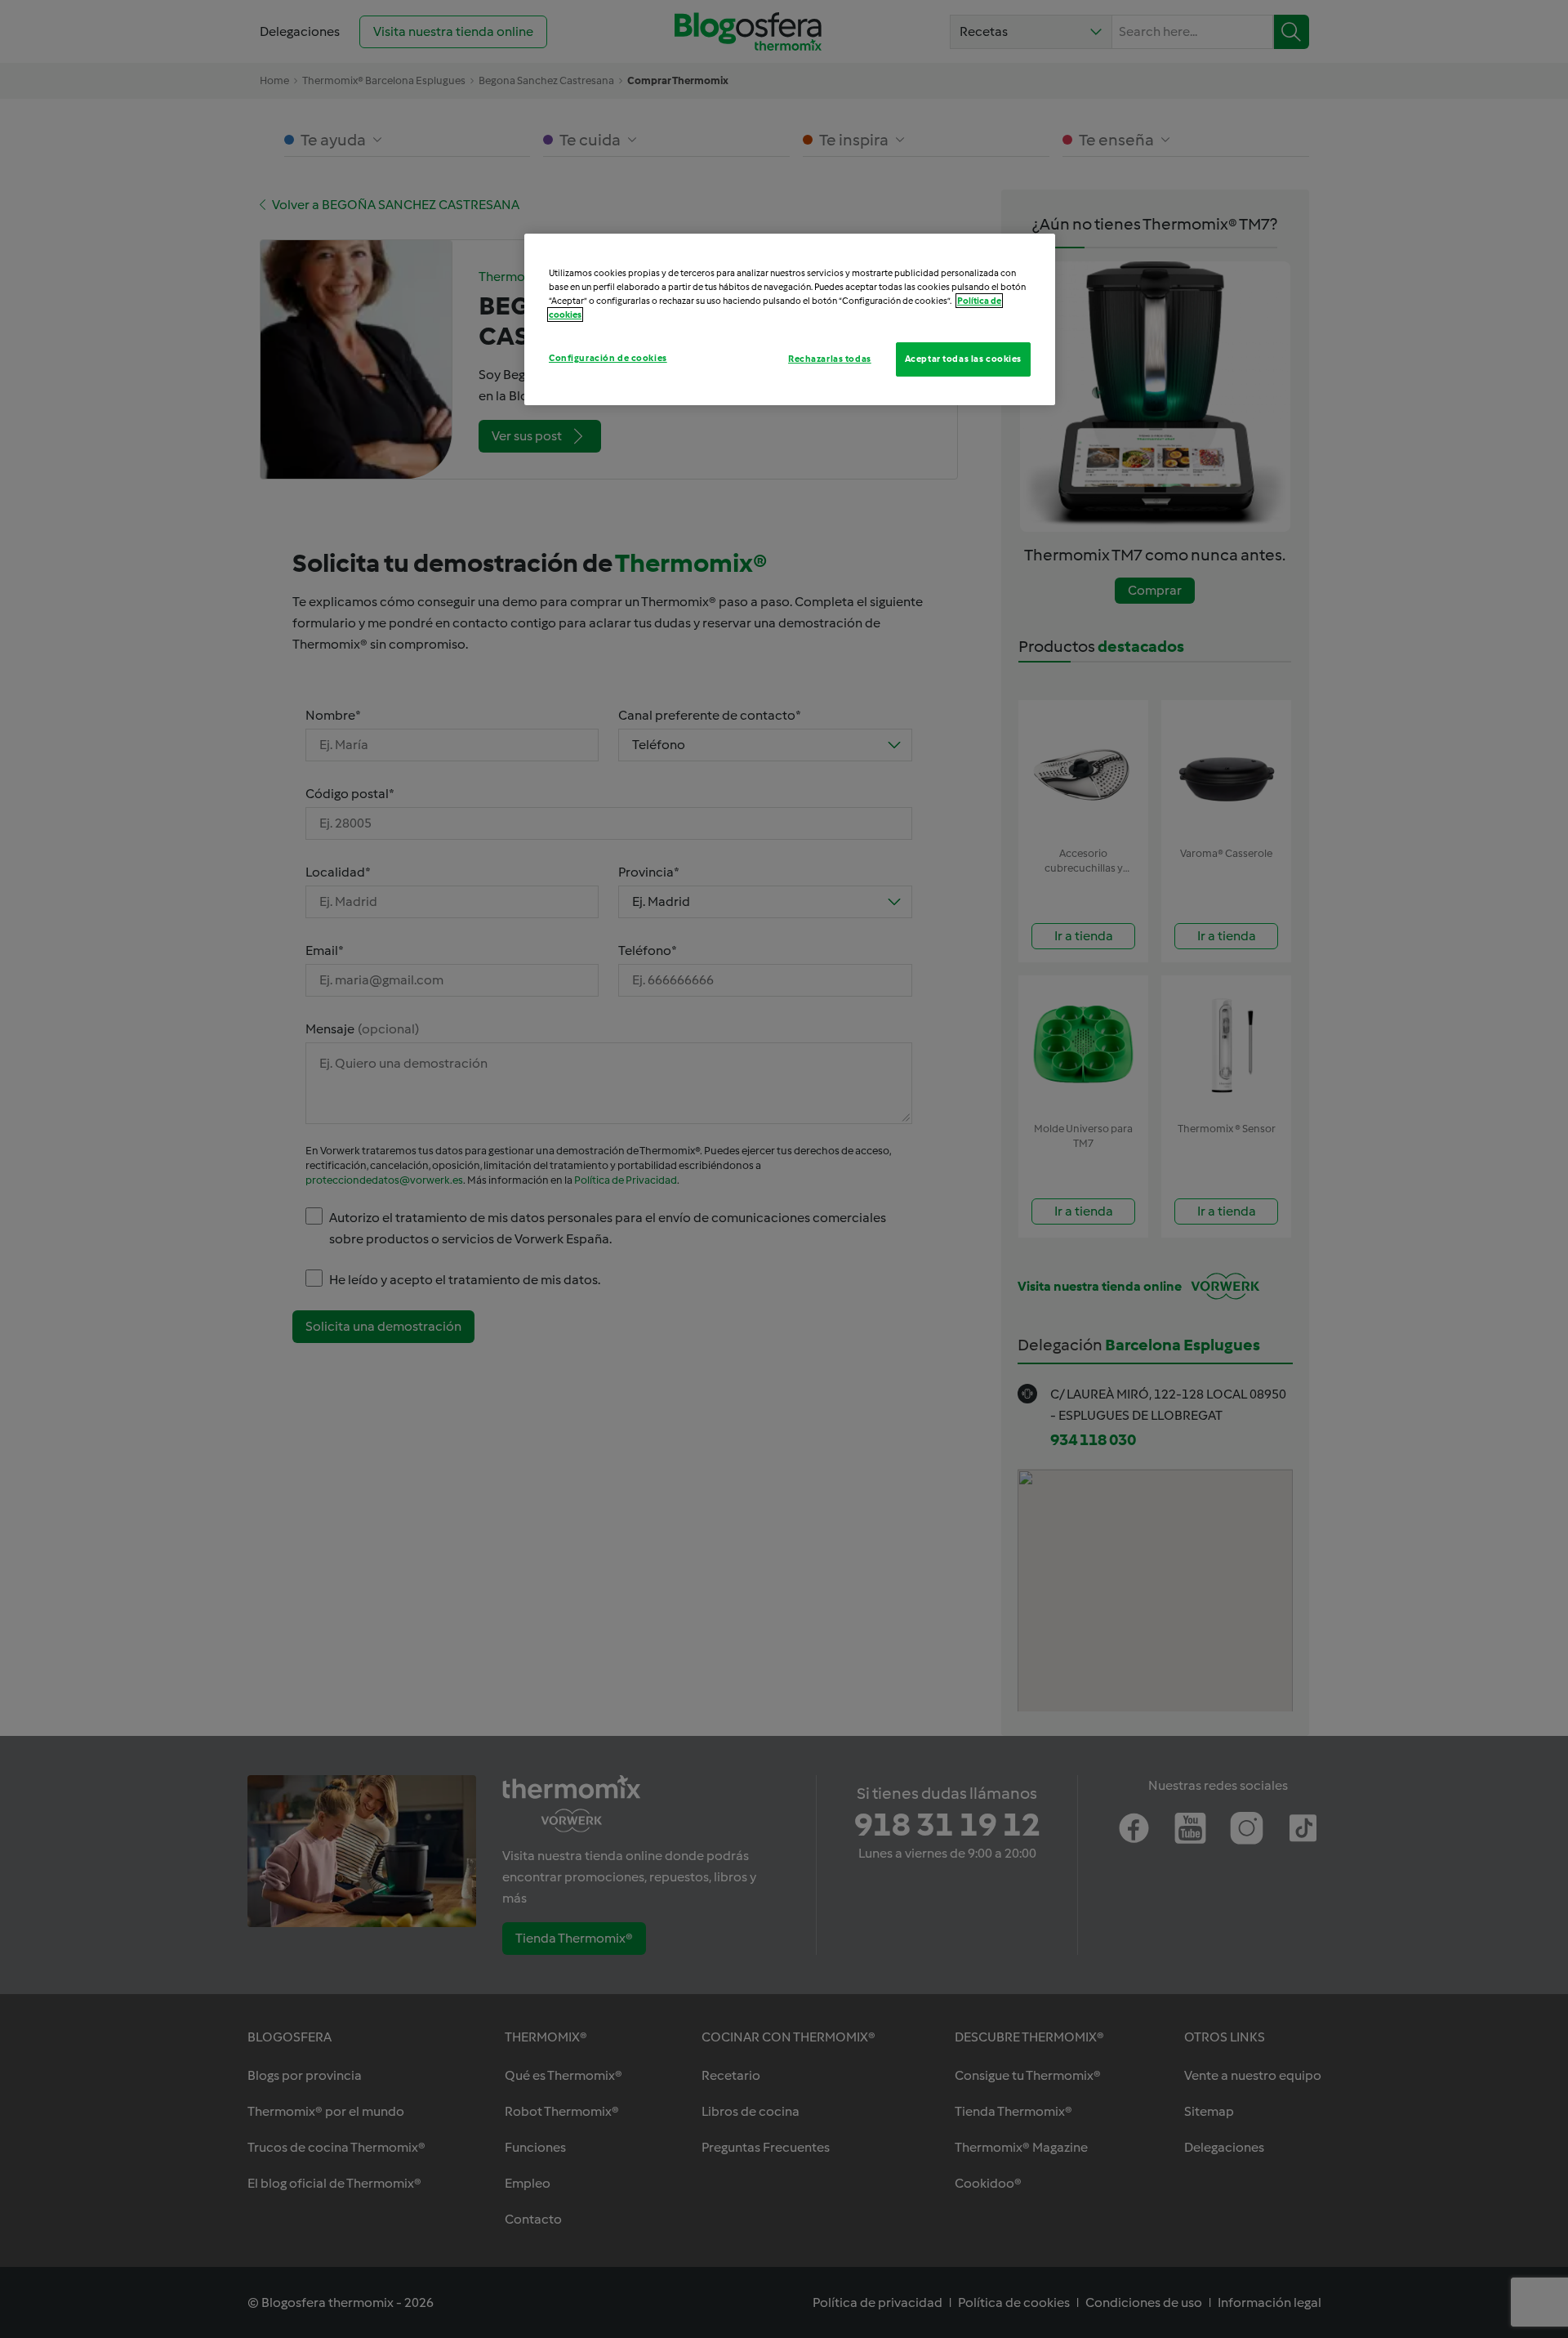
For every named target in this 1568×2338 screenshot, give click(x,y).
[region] (790, 319)
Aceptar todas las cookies (963, 359)
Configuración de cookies (608, 358)
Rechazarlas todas (830, 359)
